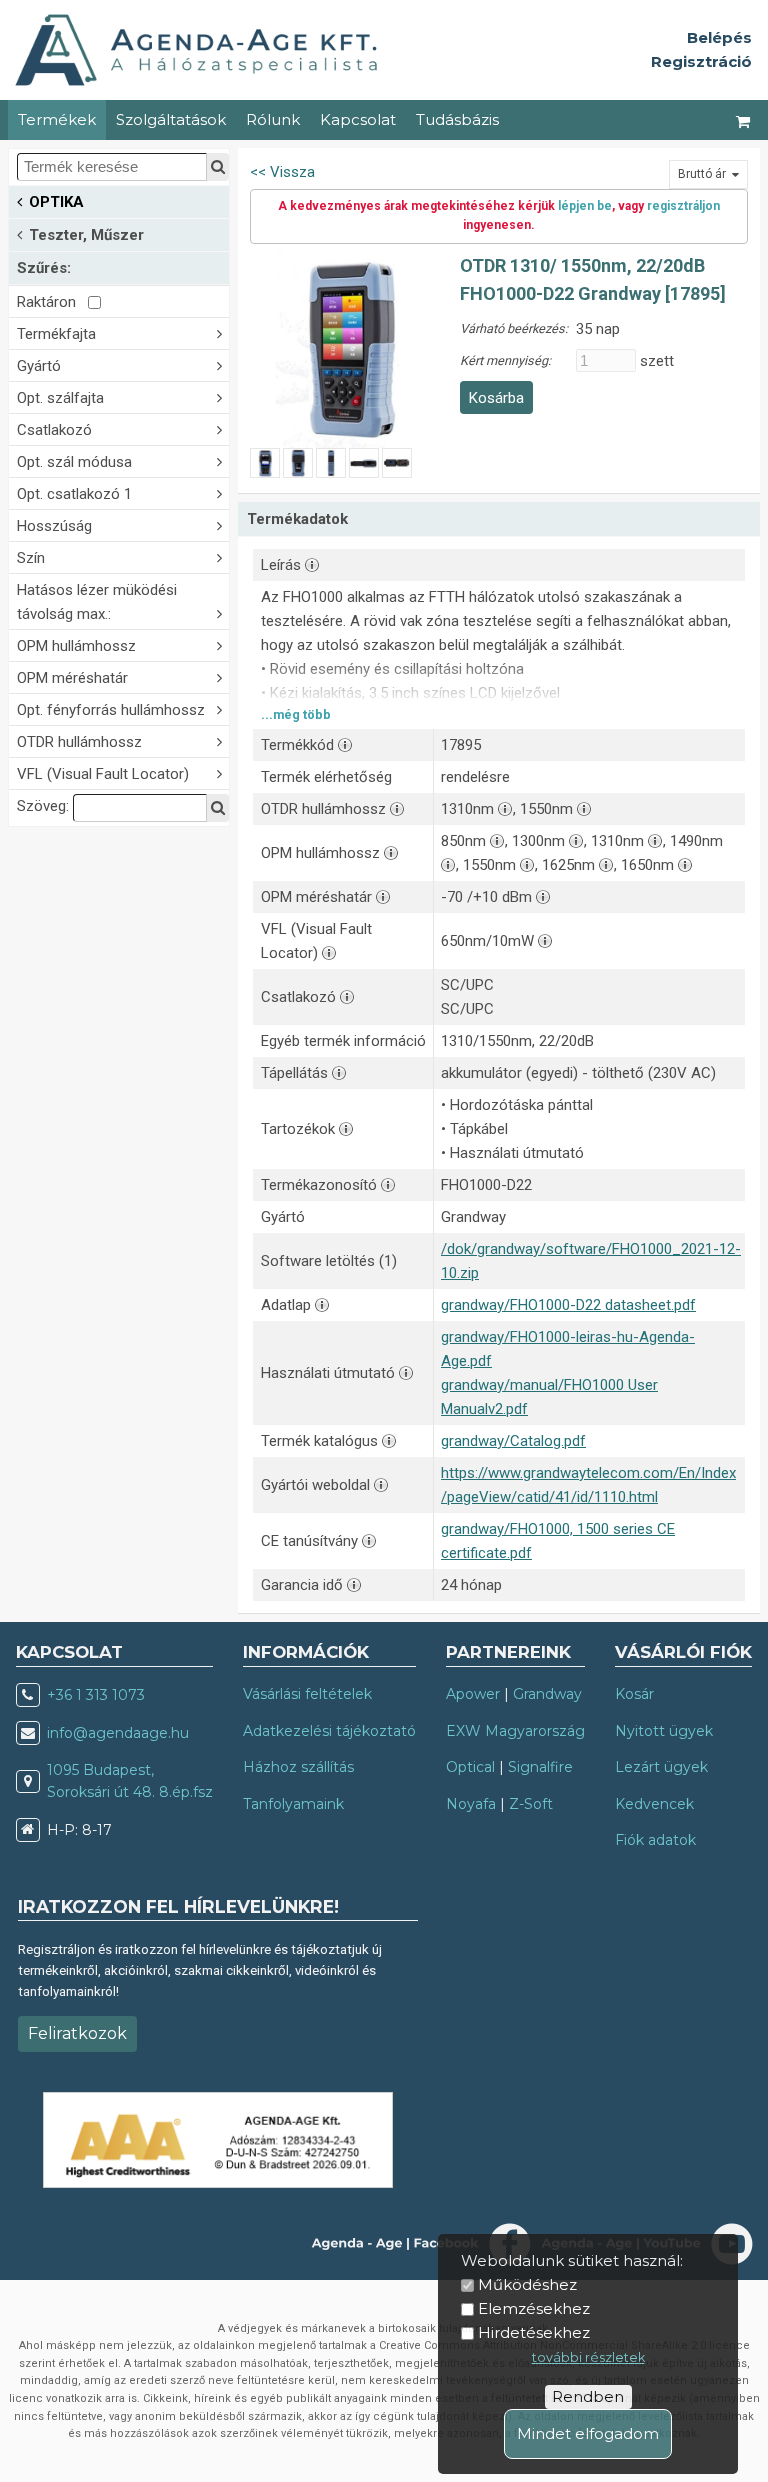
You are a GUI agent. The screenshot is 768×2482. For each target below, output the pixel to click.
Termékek (57, 119)
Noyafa (471, 1804)
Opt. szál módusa (74, 462)
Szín (31, 558)
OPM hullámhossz (76, 646)
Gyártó (39, 366)
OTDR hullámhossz (79, 742)
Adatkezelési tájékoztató (329, 1731)
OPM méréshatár (72, 678)
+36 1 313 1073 (96, 1695)
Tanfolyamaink (293, 1804)
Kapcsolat (358, 119)
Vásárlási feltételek (307, 1694)
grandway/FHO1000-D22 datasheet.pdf (568, 1305)
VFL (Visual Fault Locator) (103, 774)
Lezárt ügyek (661, 1767)
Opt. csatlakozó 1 (74, 494)
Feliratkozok (77, 2033)
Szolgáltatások (171, 119)
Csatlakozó (54, 430)
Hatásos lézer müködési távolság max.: (97, 602)
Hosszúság (54, 526)
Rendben (588, 2396)
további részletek (588, 2357)
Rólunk (273, 119)
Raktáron (52, 302)
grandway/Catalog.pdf (513, 1441)
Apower (473, 1694)
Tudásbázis (457, 119)
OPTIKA (56, 202)
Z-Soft (531, 1804)
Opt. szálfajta (60, 398)
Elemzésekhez (534, 2308)
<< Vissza (282, 172)
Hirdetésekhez (534, 2332)
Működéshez (527, 2284)
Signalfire (540, 1767)
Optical (470, 1767)
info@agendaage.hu (118, 1733)
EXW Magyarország (515, 1731)
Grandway (547, 1694)
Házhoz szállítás (298, 1767)
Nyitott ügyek (664, 1731)
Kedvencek (654, 1804)
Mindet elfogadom (588, 2433)
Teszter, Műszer (86, 235)
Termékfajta (56, 334)
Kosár (634, 1694)
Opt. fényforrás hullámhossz (111, 710)
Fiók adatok (655, 1840)
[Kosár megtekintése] (744, 120)
